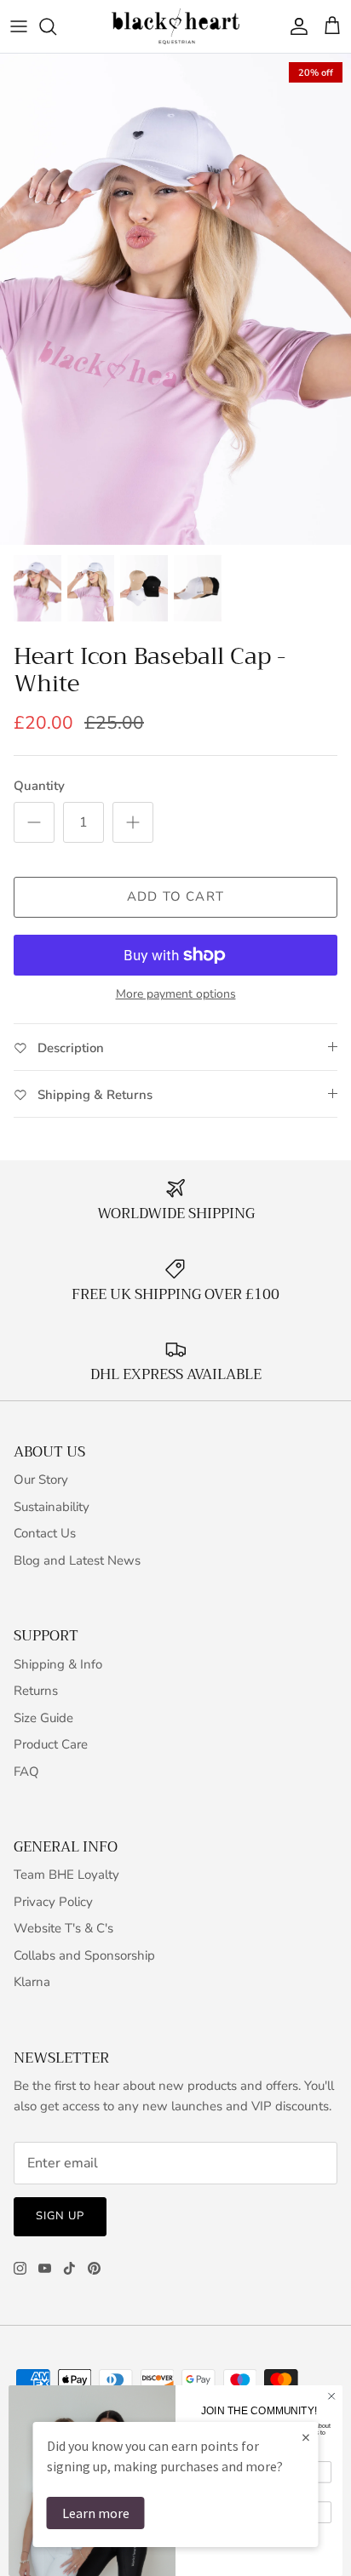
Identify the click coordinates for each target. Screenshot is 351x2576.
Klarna (32, 1982)
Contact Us (45, 1533)
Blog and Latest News (77, 1560)
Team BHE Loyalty (66, 1875)
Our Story (41, 1480)
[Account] (295, 26)
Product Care (51, 1744)
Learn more (96, 2513)
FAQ (26, 1772)
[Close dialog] (331, 2396)
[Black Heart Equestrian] (175, 26)
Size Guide (43, 1718)
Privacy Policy (53, 1902)
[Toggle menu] (19, 26)
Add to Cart (175, 896)
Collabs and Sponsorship (84, 1955)
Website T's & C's (63, 1928)
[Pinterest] (94, 2268)
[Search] (56, 26)
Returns (36, 1691)
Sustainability (52, 1507)
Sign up (60, 2216)
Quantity (39, 786)
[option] (175, 299)
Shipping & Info (58, 1664)
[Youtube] (45, 2268)
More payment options (176, 995)
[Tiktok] (69, 2268)
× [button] (306, 2437)
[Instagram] (20, 2268)
